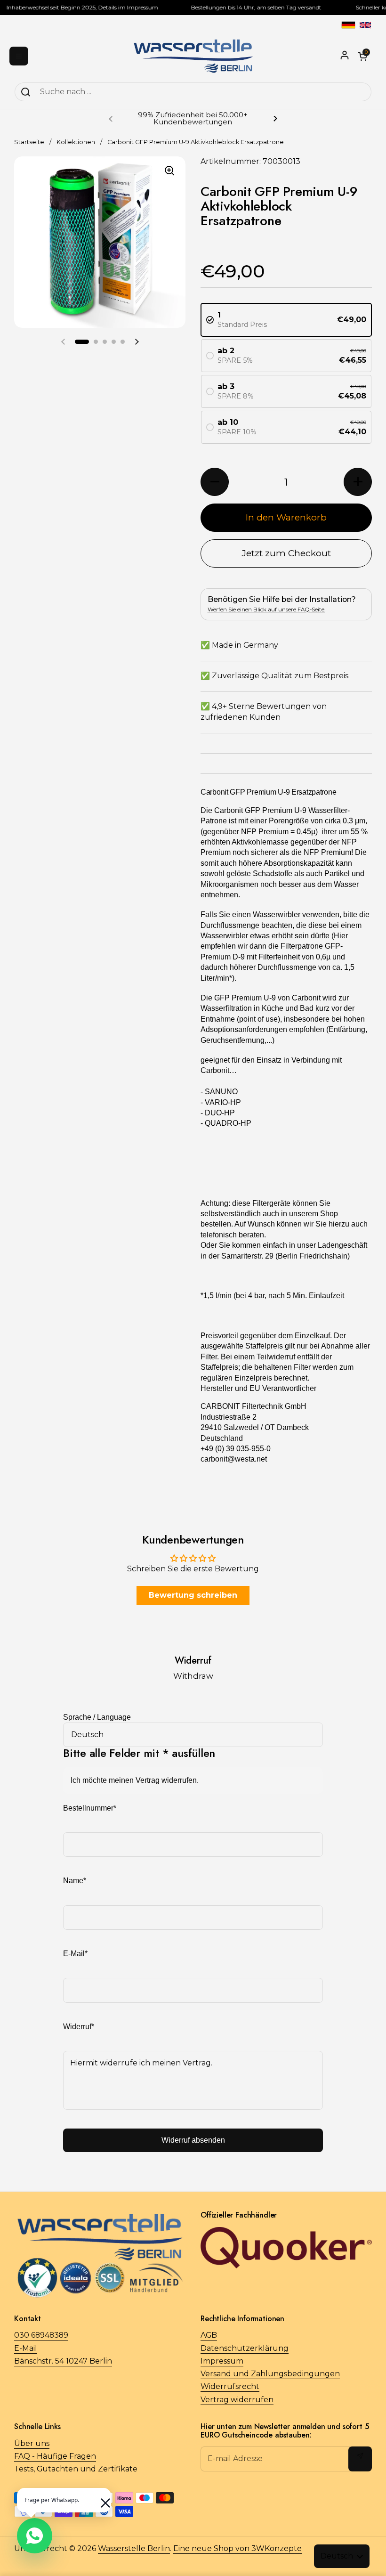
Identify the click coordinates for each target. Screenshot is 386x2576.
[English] (365, 25)
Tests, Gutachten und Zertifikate (76, 2469)
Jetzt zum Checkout (286, 553)
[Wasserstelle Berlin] (193, 56)
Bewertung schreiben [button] (193, 1595)
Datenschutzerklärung (245, 2348)
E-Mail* (75, 1954)
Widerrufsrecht (230, 2386)
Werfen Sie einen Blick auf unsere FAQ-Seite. (266, 609)
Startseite (29, 142)
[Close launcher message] (101, 2498)
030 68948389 (41, 2335)
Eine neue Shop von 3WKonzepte (237, 2548)
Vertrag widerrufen (237, 2400)
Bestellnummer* (90, 1808)
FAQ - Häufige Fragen (55, 2456)
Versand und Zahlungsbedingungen (270, 2374)
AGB (209, 2335)
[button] (82, 342)
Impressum (222, 2361)
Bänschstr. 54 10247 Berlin (63, 2361)
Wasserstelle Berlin (134, 2548)
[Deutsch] (348, 25)
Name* (75, 1881)
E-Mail (26, 2348)
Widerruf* (79, 2027)
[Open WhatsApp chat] (35, 2536)
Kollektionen (76, 142)
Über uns (32, 2443)
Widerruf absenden (193, 2140)
